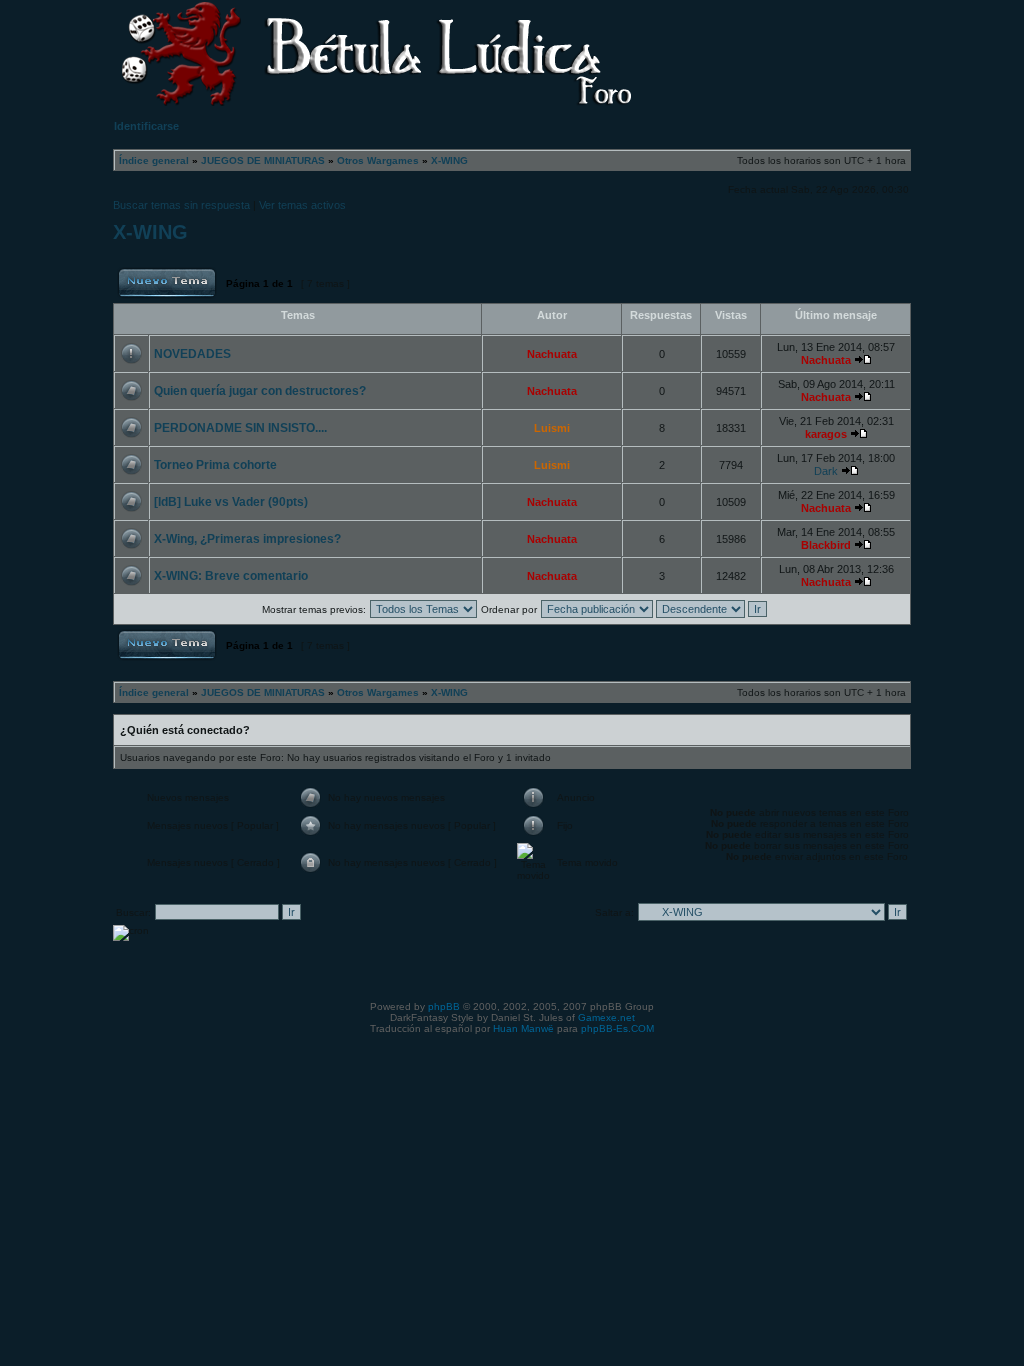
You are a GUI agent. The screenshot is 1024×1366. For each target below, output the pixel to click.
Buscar (873, 46)
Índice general (154, 160)
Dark (826, 471)
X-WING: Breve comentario (231, 576)
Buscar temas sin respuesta (181, 205)
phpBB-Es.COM (617, 1028)
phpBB (444, 1006)
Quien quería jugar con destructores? (260, 391)
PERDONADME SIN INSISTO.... (240, 428)
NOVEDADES (192, 354)
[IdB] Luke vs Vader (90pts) (231, 502)
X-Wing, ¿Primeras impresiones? (247, 539)
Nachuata (552, 354)
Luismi (552, 428)
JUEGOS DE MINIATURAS (263, 160)
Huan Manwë (523, 1028)
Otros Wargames (378, 160)
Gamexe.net (606, 1017)
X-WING (449, 160)
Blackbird (826, 545)
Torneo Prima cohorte (215, 465)
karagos (826, 434)
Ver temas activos (302, 205)
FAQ (780, 46)
